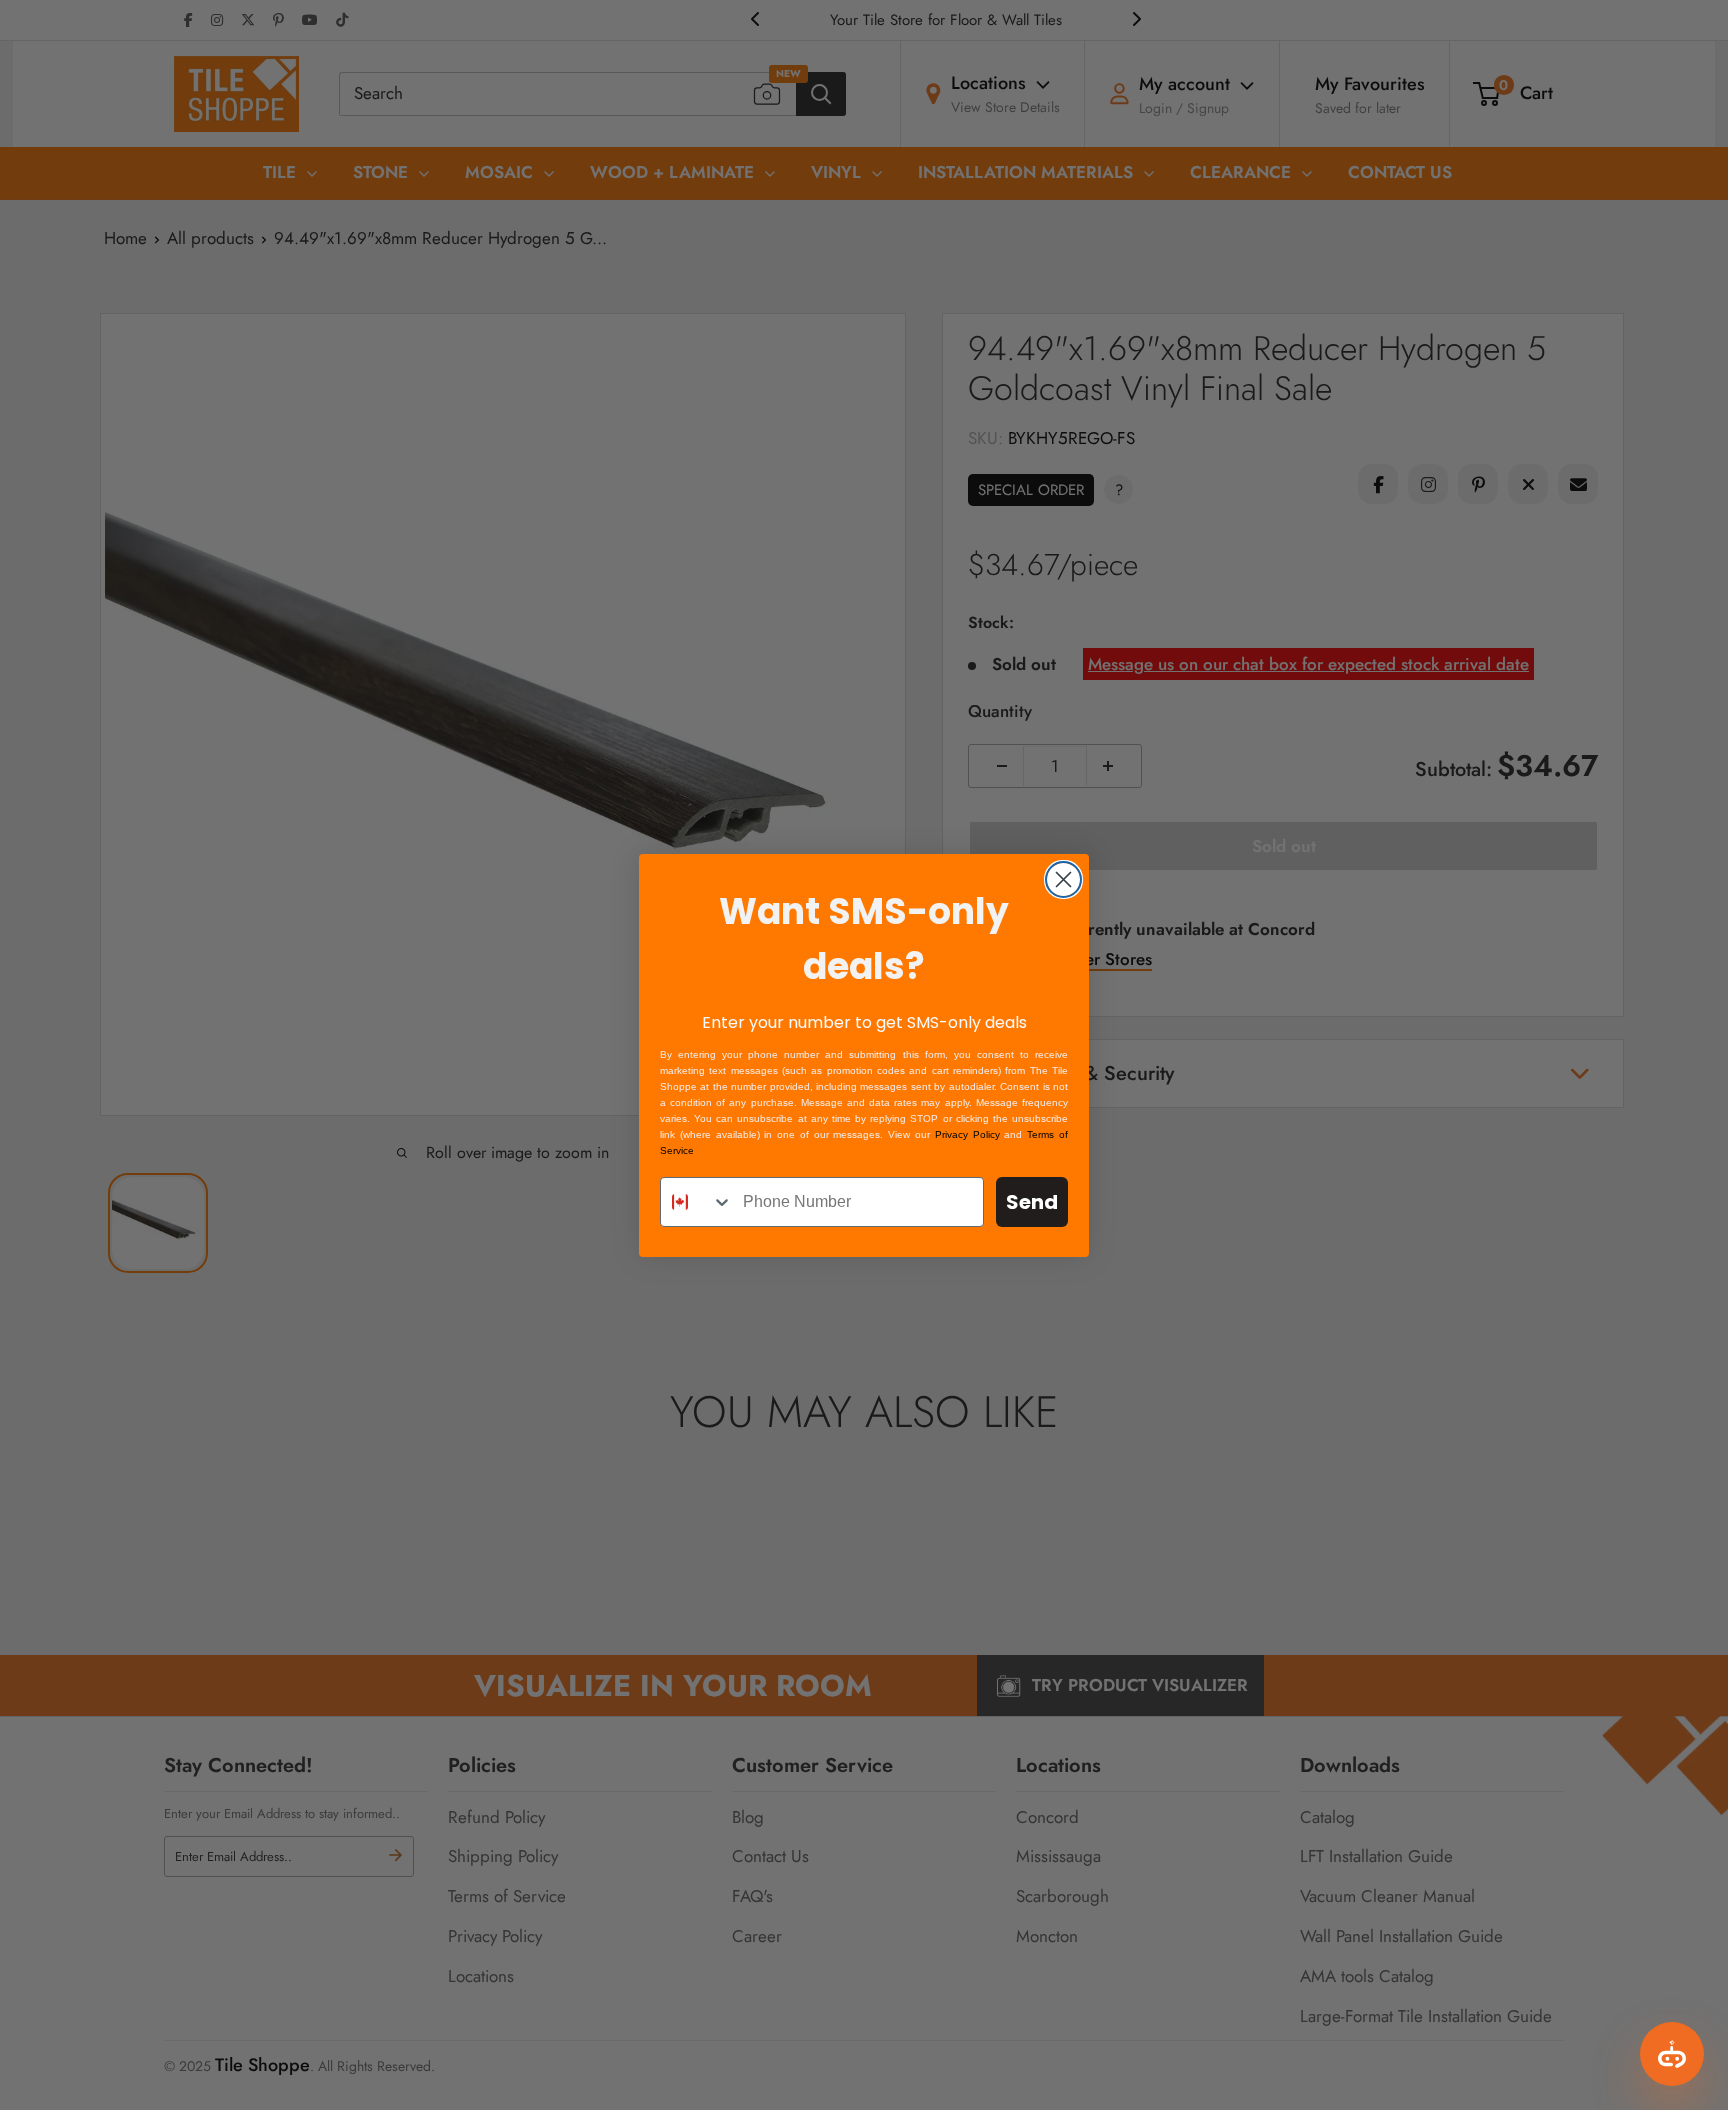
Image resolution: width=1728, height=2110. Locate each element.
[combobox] (697, 1202)
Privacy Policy (967, 1134)
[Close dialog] (1063, 879)
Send (1032, 1202)
